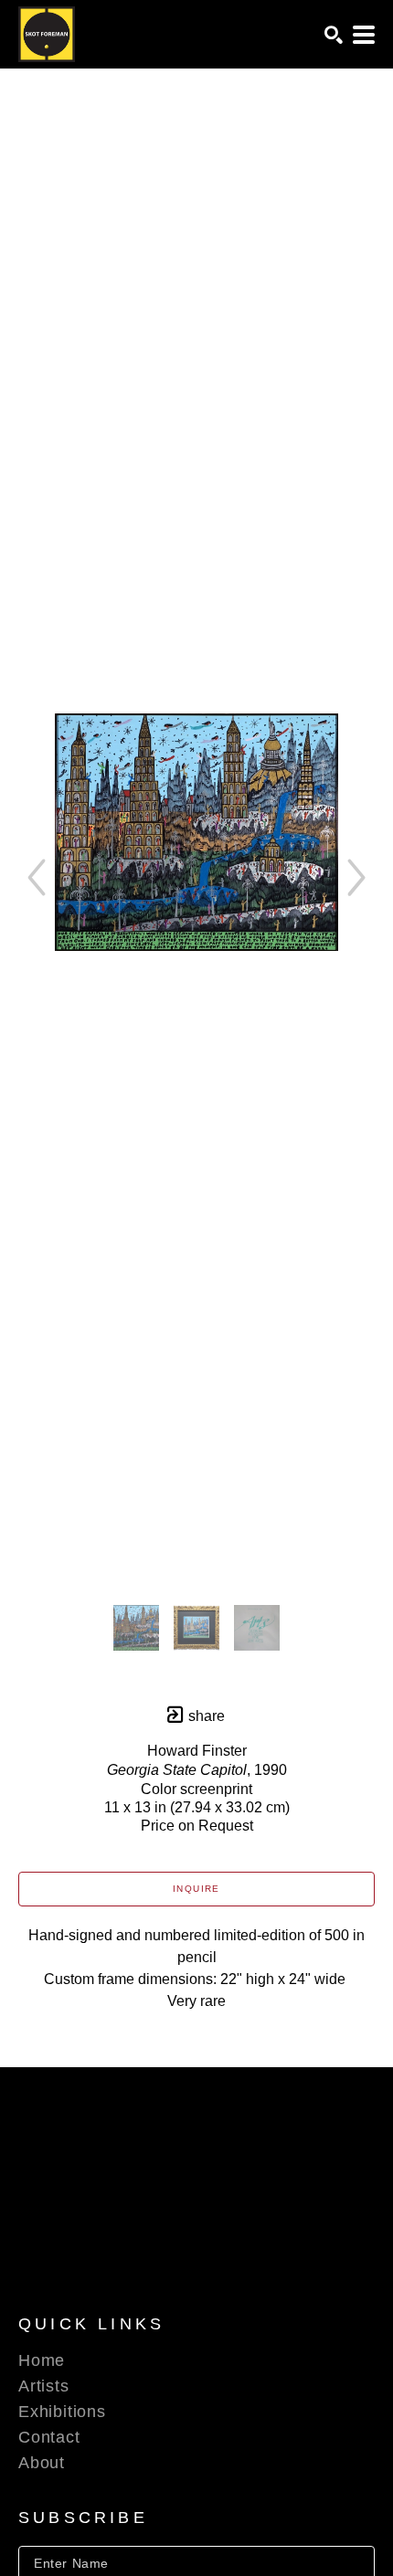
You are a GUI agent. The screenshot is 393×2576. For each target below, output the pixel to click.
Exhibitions (62, 2412)
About (42, 2463)
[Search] (334, 35)
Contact (49, 2437)
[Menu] (364, 35)
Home (42, 2360)
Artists (44, 2386)
